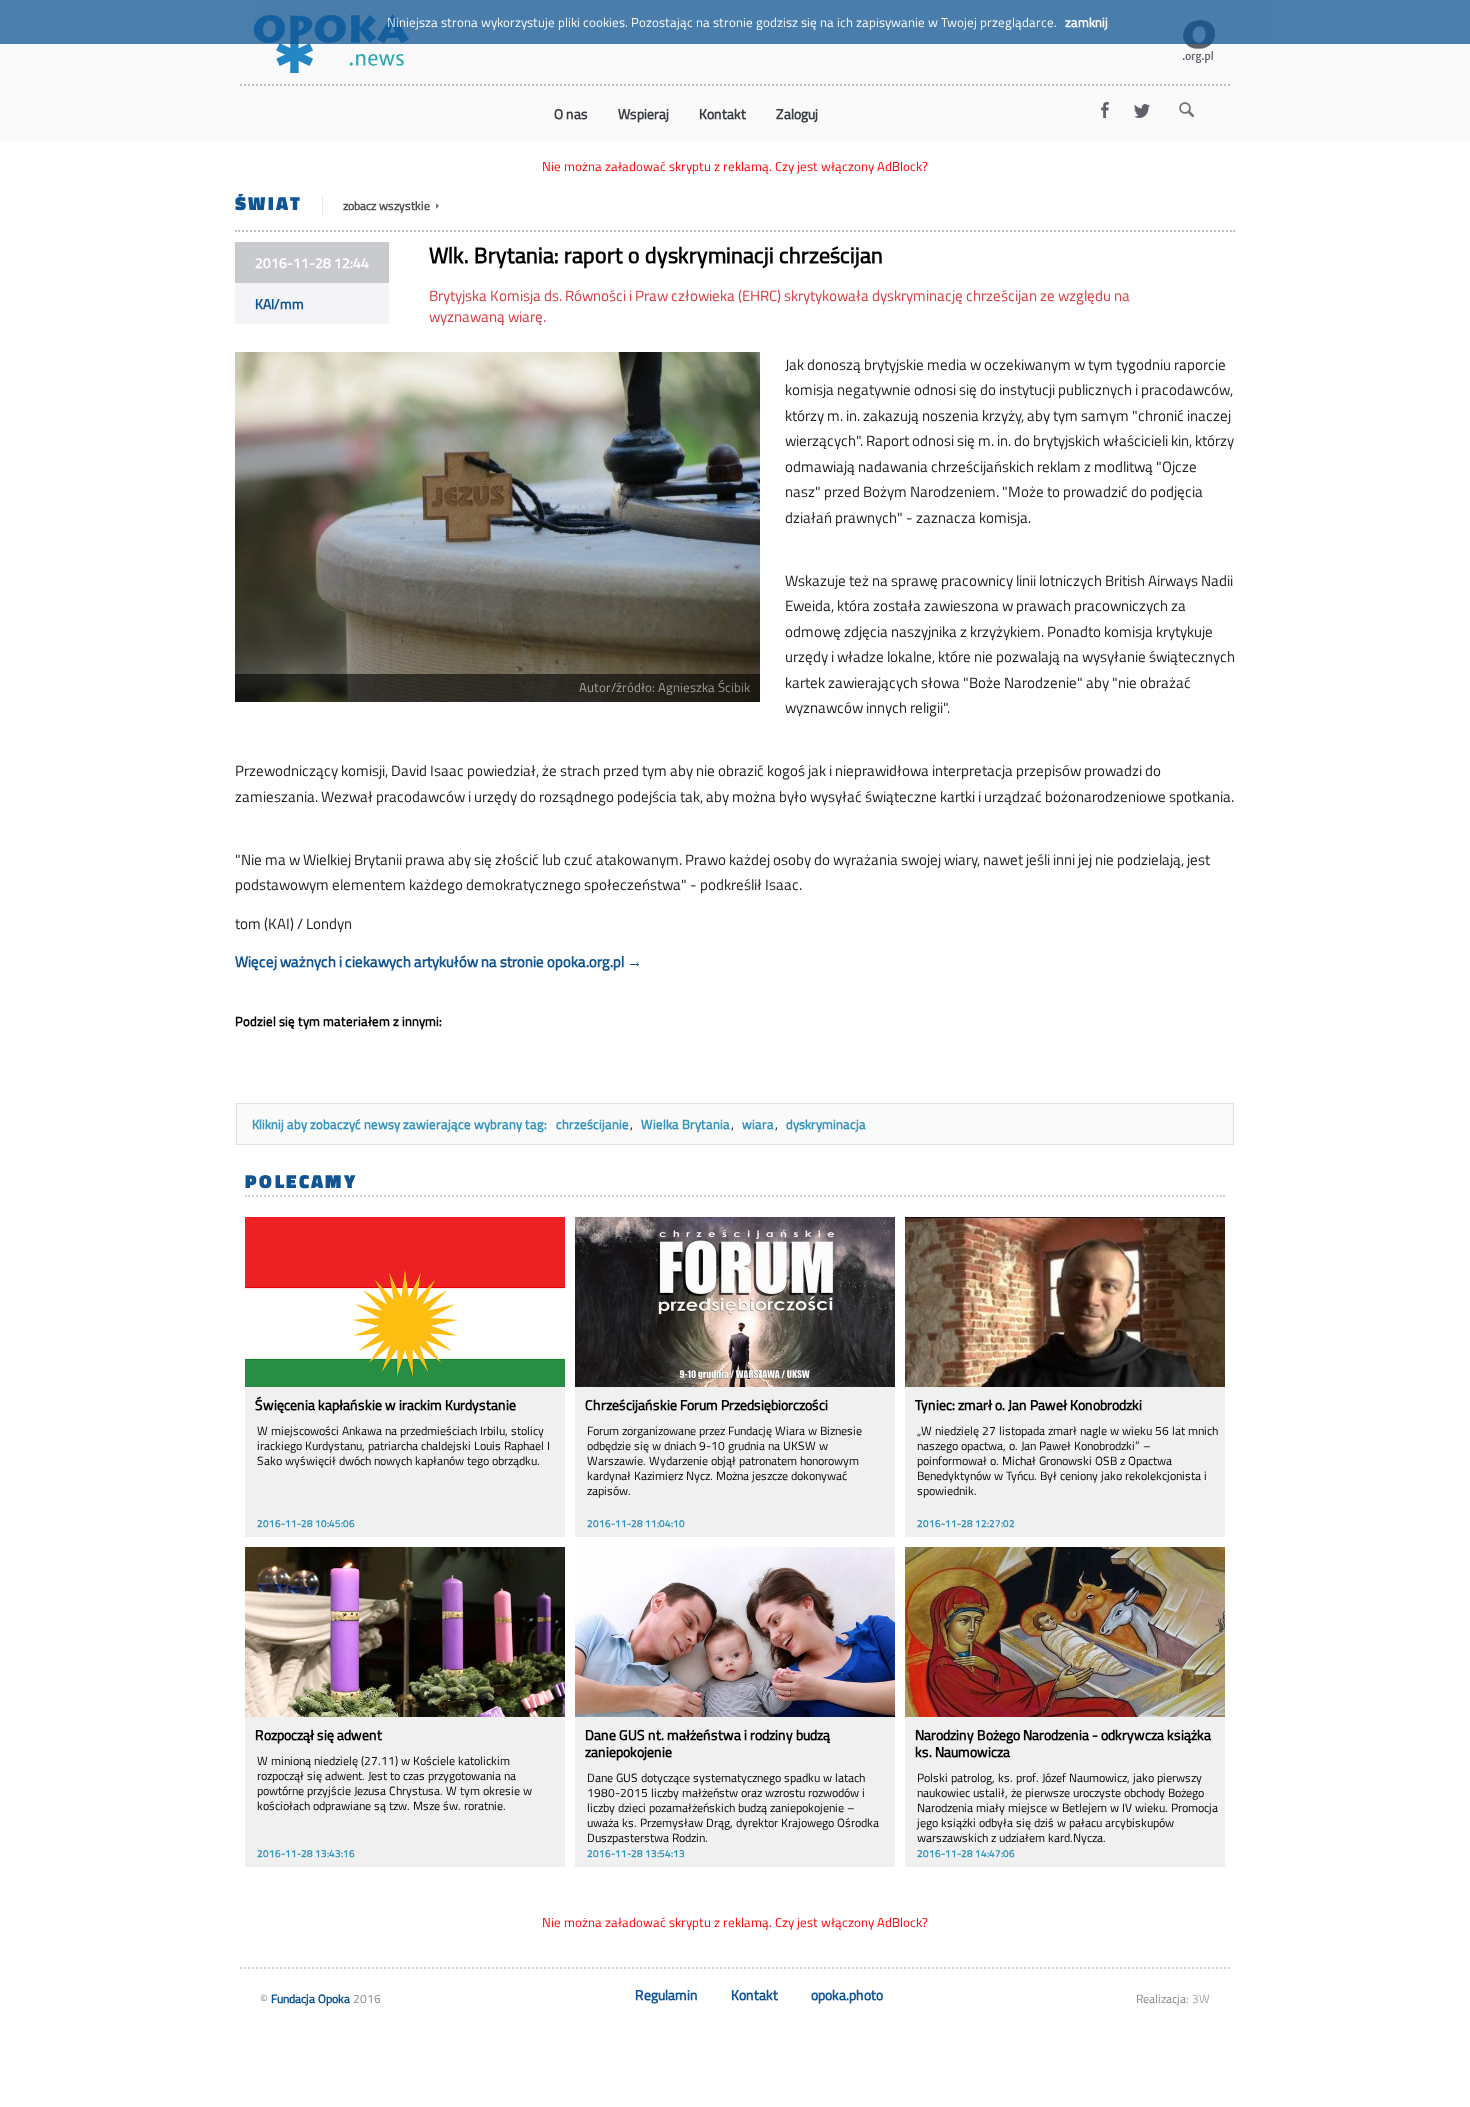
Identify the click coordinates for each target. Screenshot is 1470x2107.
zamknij (1086, 22)
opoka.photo (847, 1994)
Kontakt (754, 1994)
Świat (268, 202)
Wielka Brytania (685, 1124)
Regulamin (666, 1994)
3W (1201, 1998)
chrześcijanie (592, 1124)
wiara (758, 1124)
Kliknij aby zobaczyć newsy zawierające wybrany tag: (401, 1124)
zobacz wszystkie (388, 205)
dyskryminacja (826, 1124)
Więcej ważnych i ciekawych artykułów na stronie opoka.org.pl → (438, 961)
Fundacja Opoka (310, 1998)
